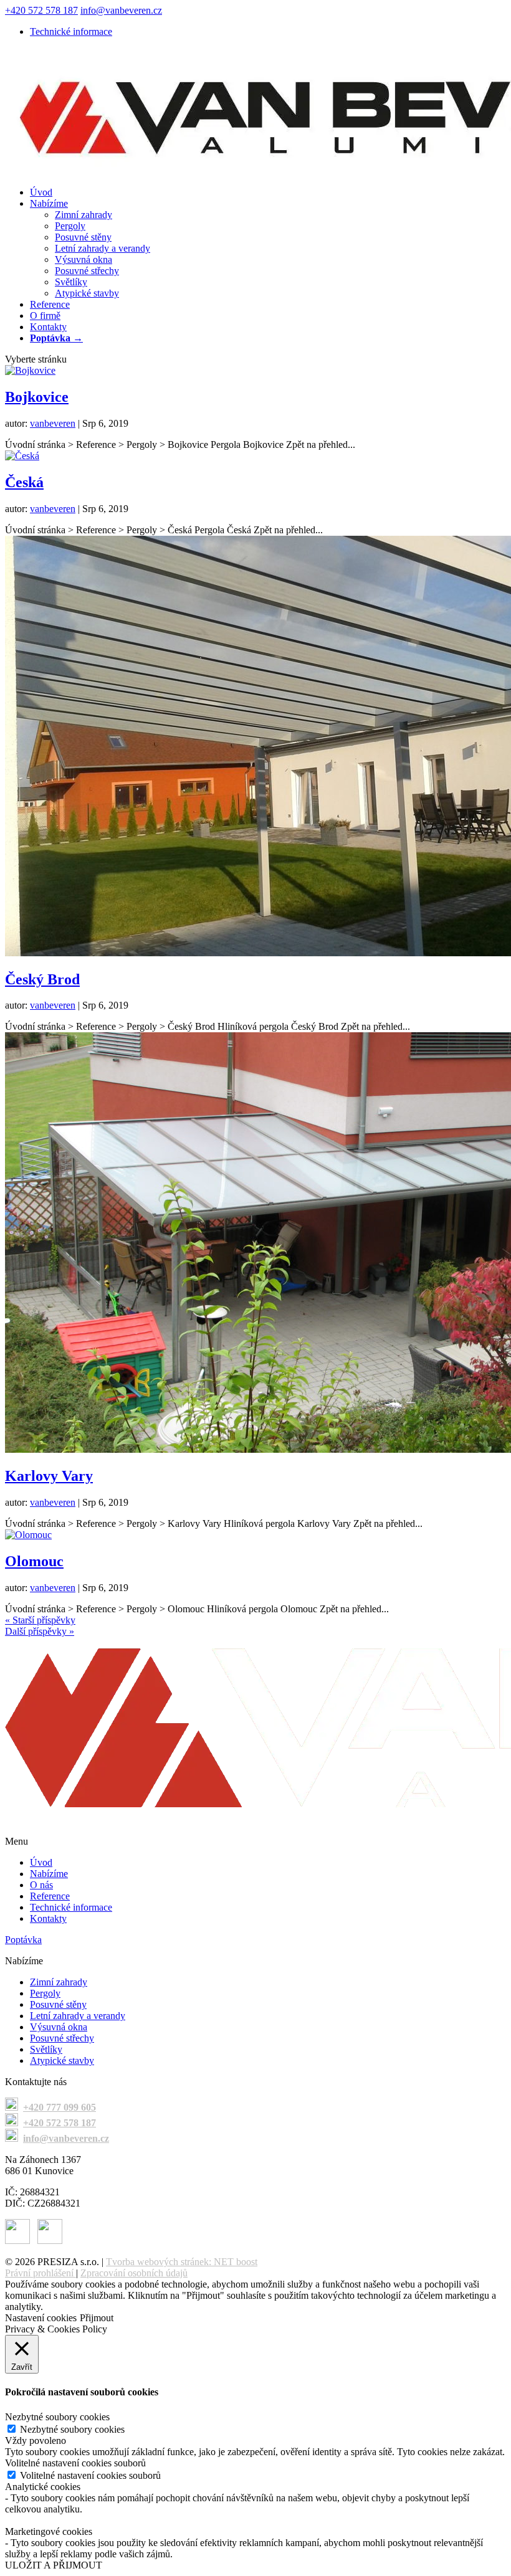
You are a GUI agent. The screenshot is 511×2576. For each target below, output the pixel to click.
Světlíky (71, 282)
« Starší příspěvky (40, 1620)
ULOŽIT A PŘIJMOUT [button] (54, 2565)
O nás (41, 1885)
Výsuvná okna (84, 259)
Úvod (41, 192)
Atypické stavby (87, 293)
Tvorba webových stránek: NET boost (182, 2262)
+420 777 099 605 (60, 2107)
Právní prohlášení (39, 2273)
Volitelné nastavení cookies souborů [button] (75, 2463)
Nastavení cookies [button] (41, 2318)
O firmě (45, 316)
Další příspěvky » (40, 1631)
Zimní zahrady (84, 215)
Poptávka (23, 1940)
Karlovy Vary (49, 1476)
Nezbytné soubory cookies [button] (57, 2417)
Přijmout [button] (97, 2318)
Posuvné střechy (87, 271)
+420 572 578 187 (41, 10)
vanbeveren (53, 423)
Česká (24, 482)
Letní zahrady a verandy (103, 248)
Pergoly (70, 226)
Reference (50, 304)
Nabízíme (49, 203)
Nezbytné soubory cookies (72, 2429)
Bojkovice (37, 397)
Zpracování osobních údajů (134, 2273)
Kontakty (48, 327)
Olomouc (34, 1561)
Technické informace (71, 31)
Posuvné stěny (83, 237)
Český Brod (42, 979)
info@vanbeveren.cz (66, 2138)
